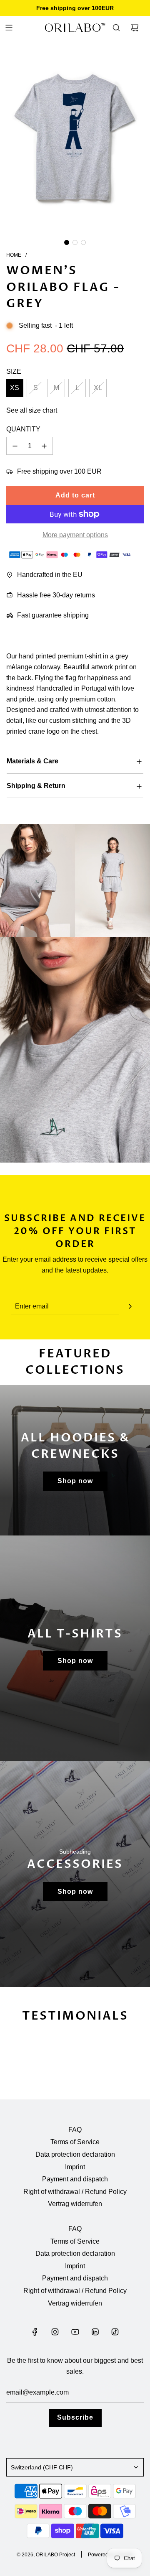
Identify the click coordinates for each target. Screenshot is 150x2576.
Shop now (75, 1481)
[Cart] (135, 28)
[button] (67, 242)
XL (98, 388)
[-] (15, 446)
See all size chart (32, 410)
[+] (44, 446)
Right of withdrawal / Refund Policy (75, 2192)
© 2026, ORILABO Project (46, 2555)
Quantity (23, 429)
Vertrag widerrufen (75, 2204)
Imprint (75, 2167)
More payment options (75, 535)
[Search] (116, 28)
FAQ (75, 2130)
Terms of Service (75, 2142)
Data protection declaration (75, 2154)
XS (15, 388)
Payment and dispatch (75, 2179)
